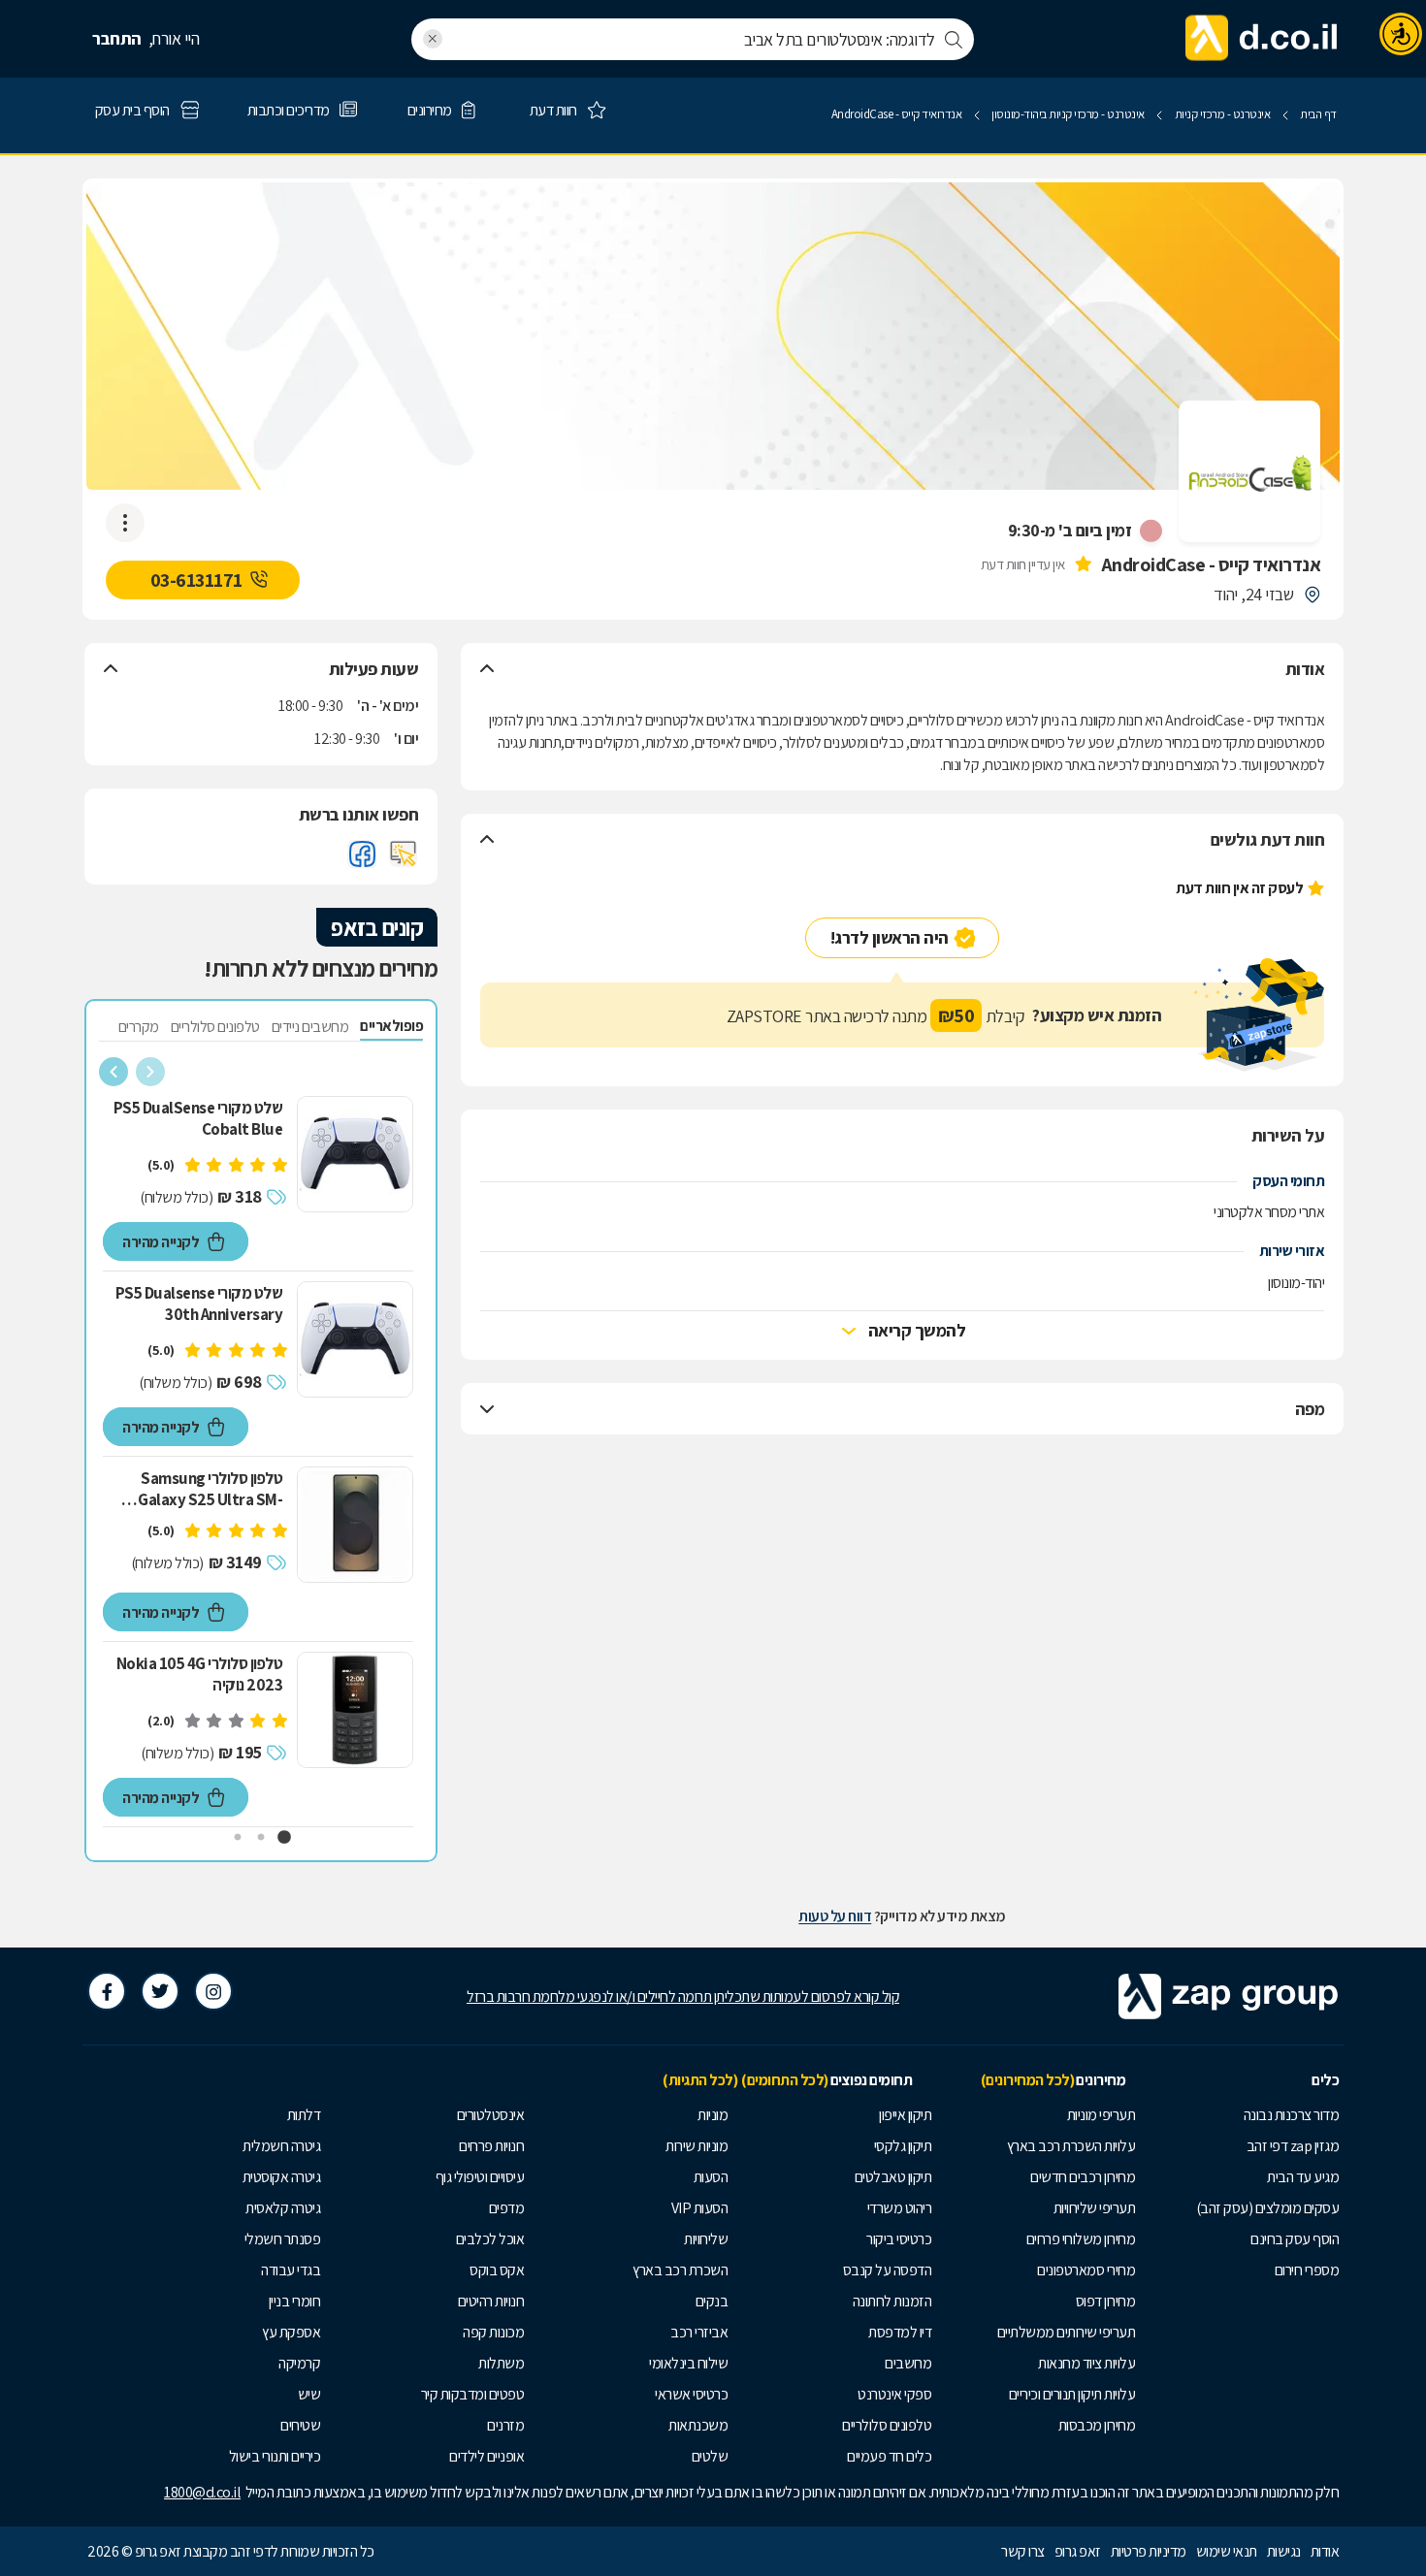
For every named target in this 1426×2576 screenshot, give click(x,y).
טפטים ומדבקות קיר (473, 2394)
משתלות (501, 2363)
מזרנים (505, 2425)
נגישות (1284, 2551)
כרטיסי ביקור (899, 2239)
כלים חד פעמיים (889, 2456)
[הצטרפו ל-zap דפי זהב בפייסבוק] (107, 1991)
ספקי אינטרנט (894, 2394)
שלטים (710, 2456)
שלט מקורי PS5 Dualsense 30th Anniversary (199, 1304)
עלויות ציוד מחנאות (1086, 2363)
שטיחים (300, 2425)
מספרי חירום (1307, 2270)
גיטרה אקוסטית (282, 2177)
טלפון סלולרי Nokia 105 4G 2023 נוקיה (200, 1674)
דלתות (304, 2115)
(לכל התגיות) (700, 2080)
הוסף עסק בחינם (1295, 2239)
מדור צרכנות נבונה (1292, 2115)
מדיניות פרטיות (1149, 2551)
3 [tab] (238, 1838)
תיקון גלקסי (903, 2146)
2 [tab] (261, 1838)
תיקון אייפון (905, 2115)
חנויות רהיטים (491, 2301)
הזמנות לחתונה (892, 2301)
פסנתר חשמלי (283, 2239)
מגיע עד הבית (1303, 2177)
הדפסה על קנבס (888, 2270)
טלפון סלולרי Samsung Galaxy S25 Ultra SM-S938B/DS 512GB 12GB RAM (206, 1489)
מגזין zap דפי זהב (1293, 2146)
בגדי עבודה (291, 2270)
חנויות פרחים (491, 2146)
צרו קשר (1023, 2551)
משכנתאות (698, 2425)
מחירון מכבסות (1097, 2425)
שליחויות (706, 2239)
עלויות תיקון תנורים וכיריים (1072, 2394)
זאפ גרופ (1078, 2551)
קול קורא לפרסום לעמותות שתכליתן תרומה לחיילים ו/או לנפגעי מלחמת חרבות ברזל (683, 1996)
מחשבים (908, 2363)
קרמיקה (299, 2363)
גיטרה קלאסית (283, 2208)
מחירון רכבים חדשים (1083, 2177)
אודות (1325, 2551)
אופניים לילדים (486, 2456)
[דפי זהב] (1262, 39)
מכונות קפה (493, 2332)
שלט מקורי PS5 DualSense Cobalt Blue (198, 1118)
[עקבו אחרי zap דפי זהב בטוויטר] (160, 1991)
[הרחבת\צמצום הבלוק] (487, 669)
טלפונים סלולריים (887, 2425)
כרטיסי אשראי (691, 2394)
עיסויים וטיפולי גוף (480, 2177)
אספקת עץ (291, 2332)
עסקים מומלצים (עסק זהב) (1268, 2208)
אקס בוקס (497, 2270)
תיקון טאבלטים (893, 2177)
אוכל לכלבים (490, 2239)
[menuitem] (1242, 2115)
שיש (309, 2394)
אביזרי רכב (699, 2332)
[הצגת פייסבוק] (362, 853)
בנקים (712, 2301)
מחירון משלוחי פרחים (1081, 2239)
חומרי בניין (295, 2301)
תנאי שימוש (1227, 2551)
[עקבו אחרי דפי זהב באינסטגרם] (213, 1991)
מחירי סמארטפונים (1086, 2270)
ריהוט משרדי (900, 2208)
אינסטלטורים (491, 2115)
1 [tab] (284, 1838)
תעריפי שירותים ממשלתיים (1067, 2332)
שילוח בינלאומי (688, 2363)
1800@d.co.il (202, 2492)
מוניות (713, 2115)
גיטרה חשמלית (281, 2146)
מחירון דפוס (1106, 2301)
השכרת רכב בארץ (680, 2270)
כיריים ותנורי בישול (275, 2456)
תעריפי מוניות (1102, 2115)
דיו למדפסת (900, 2332)
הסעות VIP (700, 2208)
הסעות (711, 2177)
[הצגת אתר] (404, 853)
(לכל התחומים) (785, 2080)
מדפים (507, 2208)
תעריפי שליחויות (1095, 2208)
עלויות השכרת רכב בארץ (1071, 2146)
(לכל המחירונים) (1028, 2080)
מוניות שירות (697, 2146)
